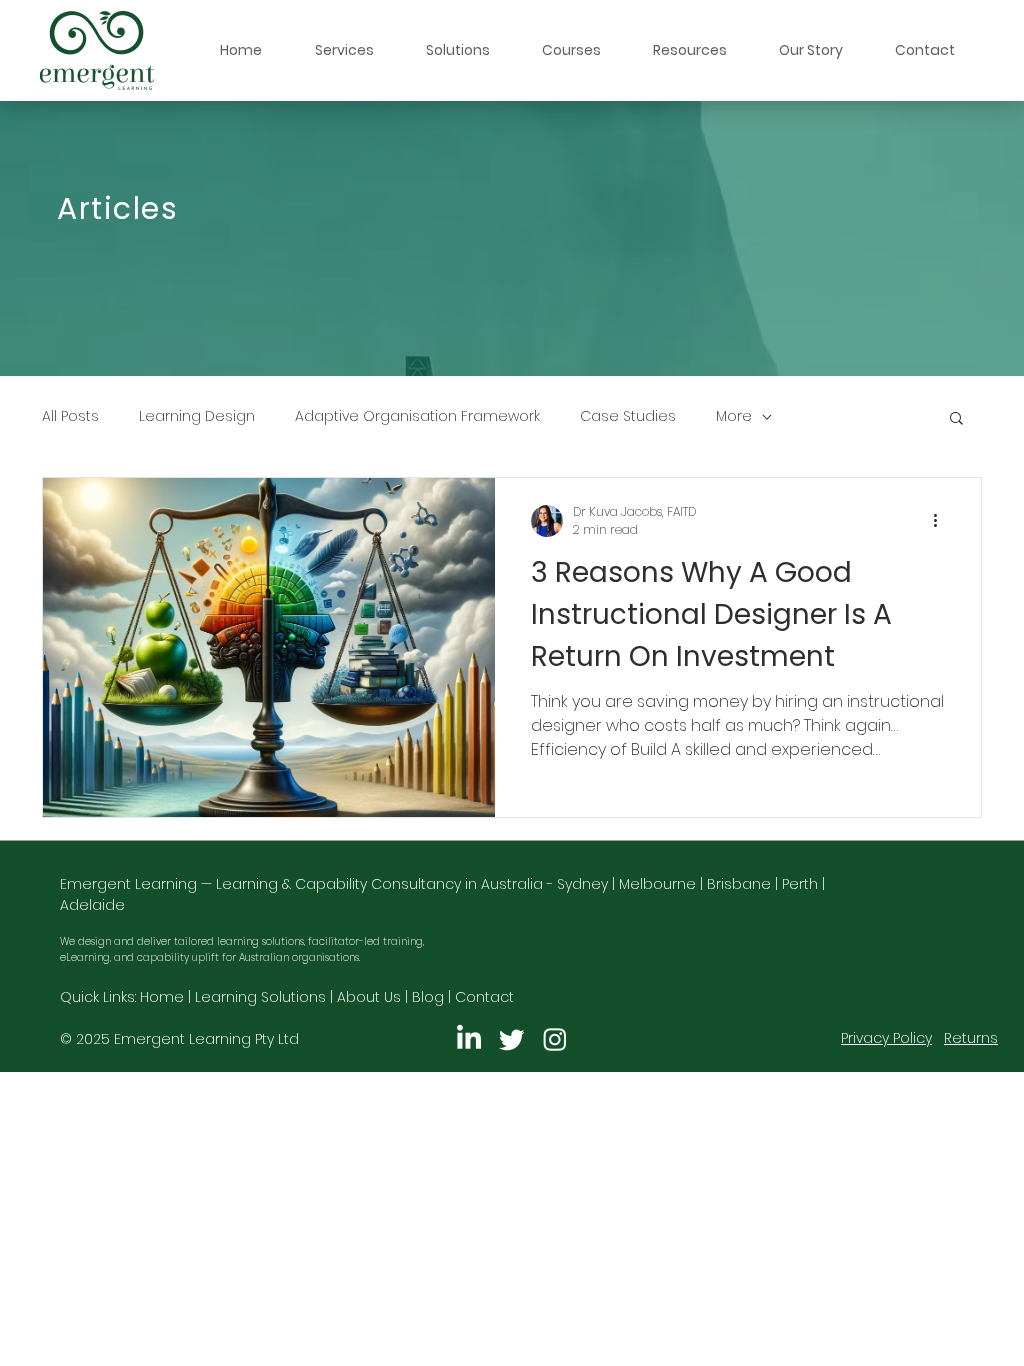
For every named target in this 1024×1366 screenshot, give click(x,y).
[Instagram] (555, 1039)
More (734, 416)
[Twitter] (512, 1039)
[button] (344, 50)
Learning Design (197, 416)
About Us (369, 997)
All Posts (70, 416)
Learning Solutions (260, 997)
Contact (484, 997)
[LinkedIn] (469, 1039)
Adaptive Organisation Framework (417, 416)
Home (162, 997)
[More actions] (942, 521)
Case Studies (628, 416)
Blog (428, 997)
